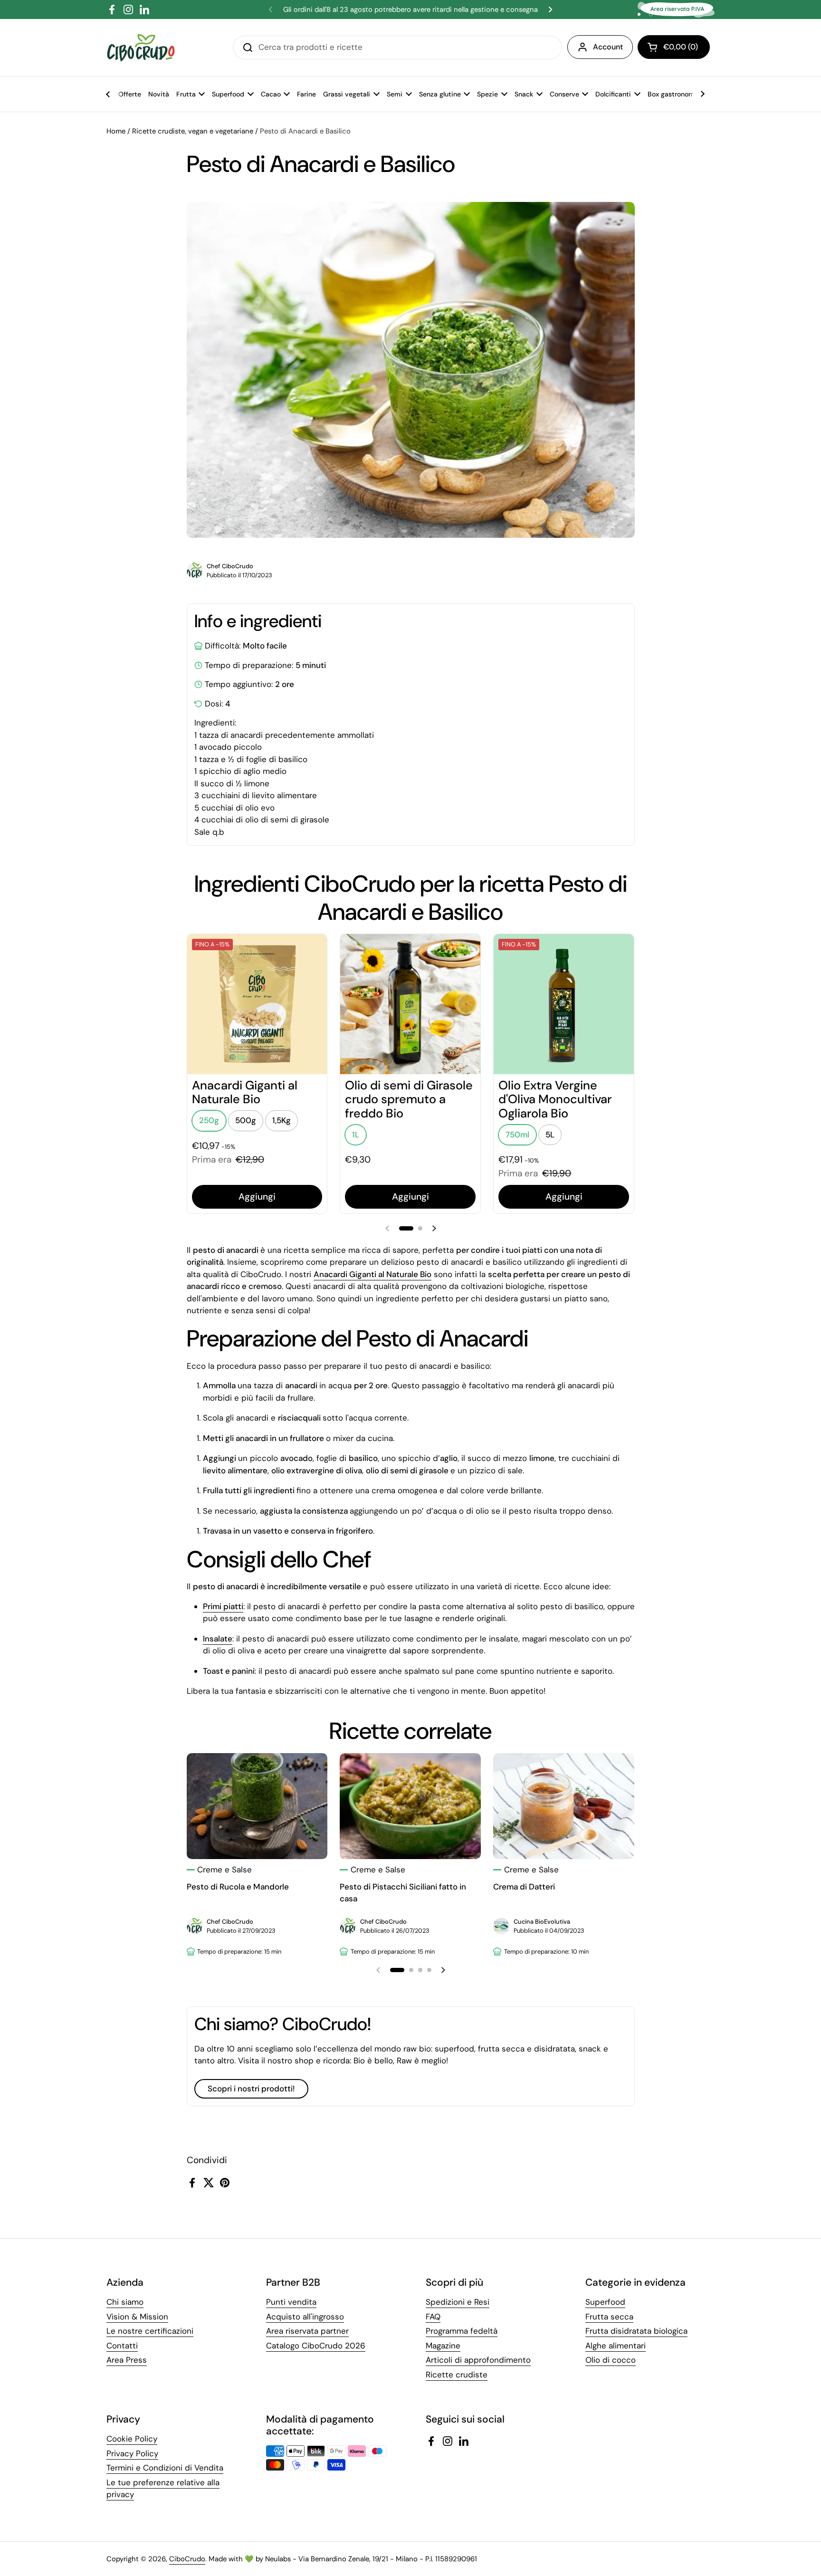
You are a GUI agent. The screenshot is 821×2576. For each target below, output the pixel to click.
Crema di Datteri (524, 1887)
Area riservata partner (307, 2331)
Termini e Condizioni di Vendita (165, 2468)
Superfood (605, 2302)
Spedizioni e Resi (458, 2302)
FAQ (433, 2317)
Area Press (127, 2360)
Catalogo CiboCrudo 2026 (316, 2346)
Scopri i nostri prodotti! (251, 2089)
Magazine (443, 2346)
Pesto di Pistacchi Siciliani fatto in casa (403, 1893)
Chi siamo (125, 2302)
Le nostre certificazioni (150, 2331)
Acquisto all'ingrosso (305, 2317)
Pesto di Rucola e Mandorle (238, 1887)
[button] (674, 47)
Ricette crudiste (457, 2375)
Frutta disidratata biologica (636, 2331)
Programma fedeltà (462, 2331)
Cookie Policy (132, 2439)
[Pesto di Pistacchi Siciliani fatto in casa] (410, 1806)
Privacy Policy (132, 2453)
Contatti (122, 2346)
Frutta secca (609, 2317)
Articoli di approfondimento (478, 2360)
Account (608, 47)
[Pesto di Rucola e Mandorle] (257, 1806)
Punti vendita (291, 2302)
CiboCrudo (187, 2559)
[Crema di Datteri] (564, 1806)
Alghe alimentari (616, 2346)
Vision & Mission (137, 2317)
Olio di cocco (611, 2360)
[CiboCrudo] (141, 48)
